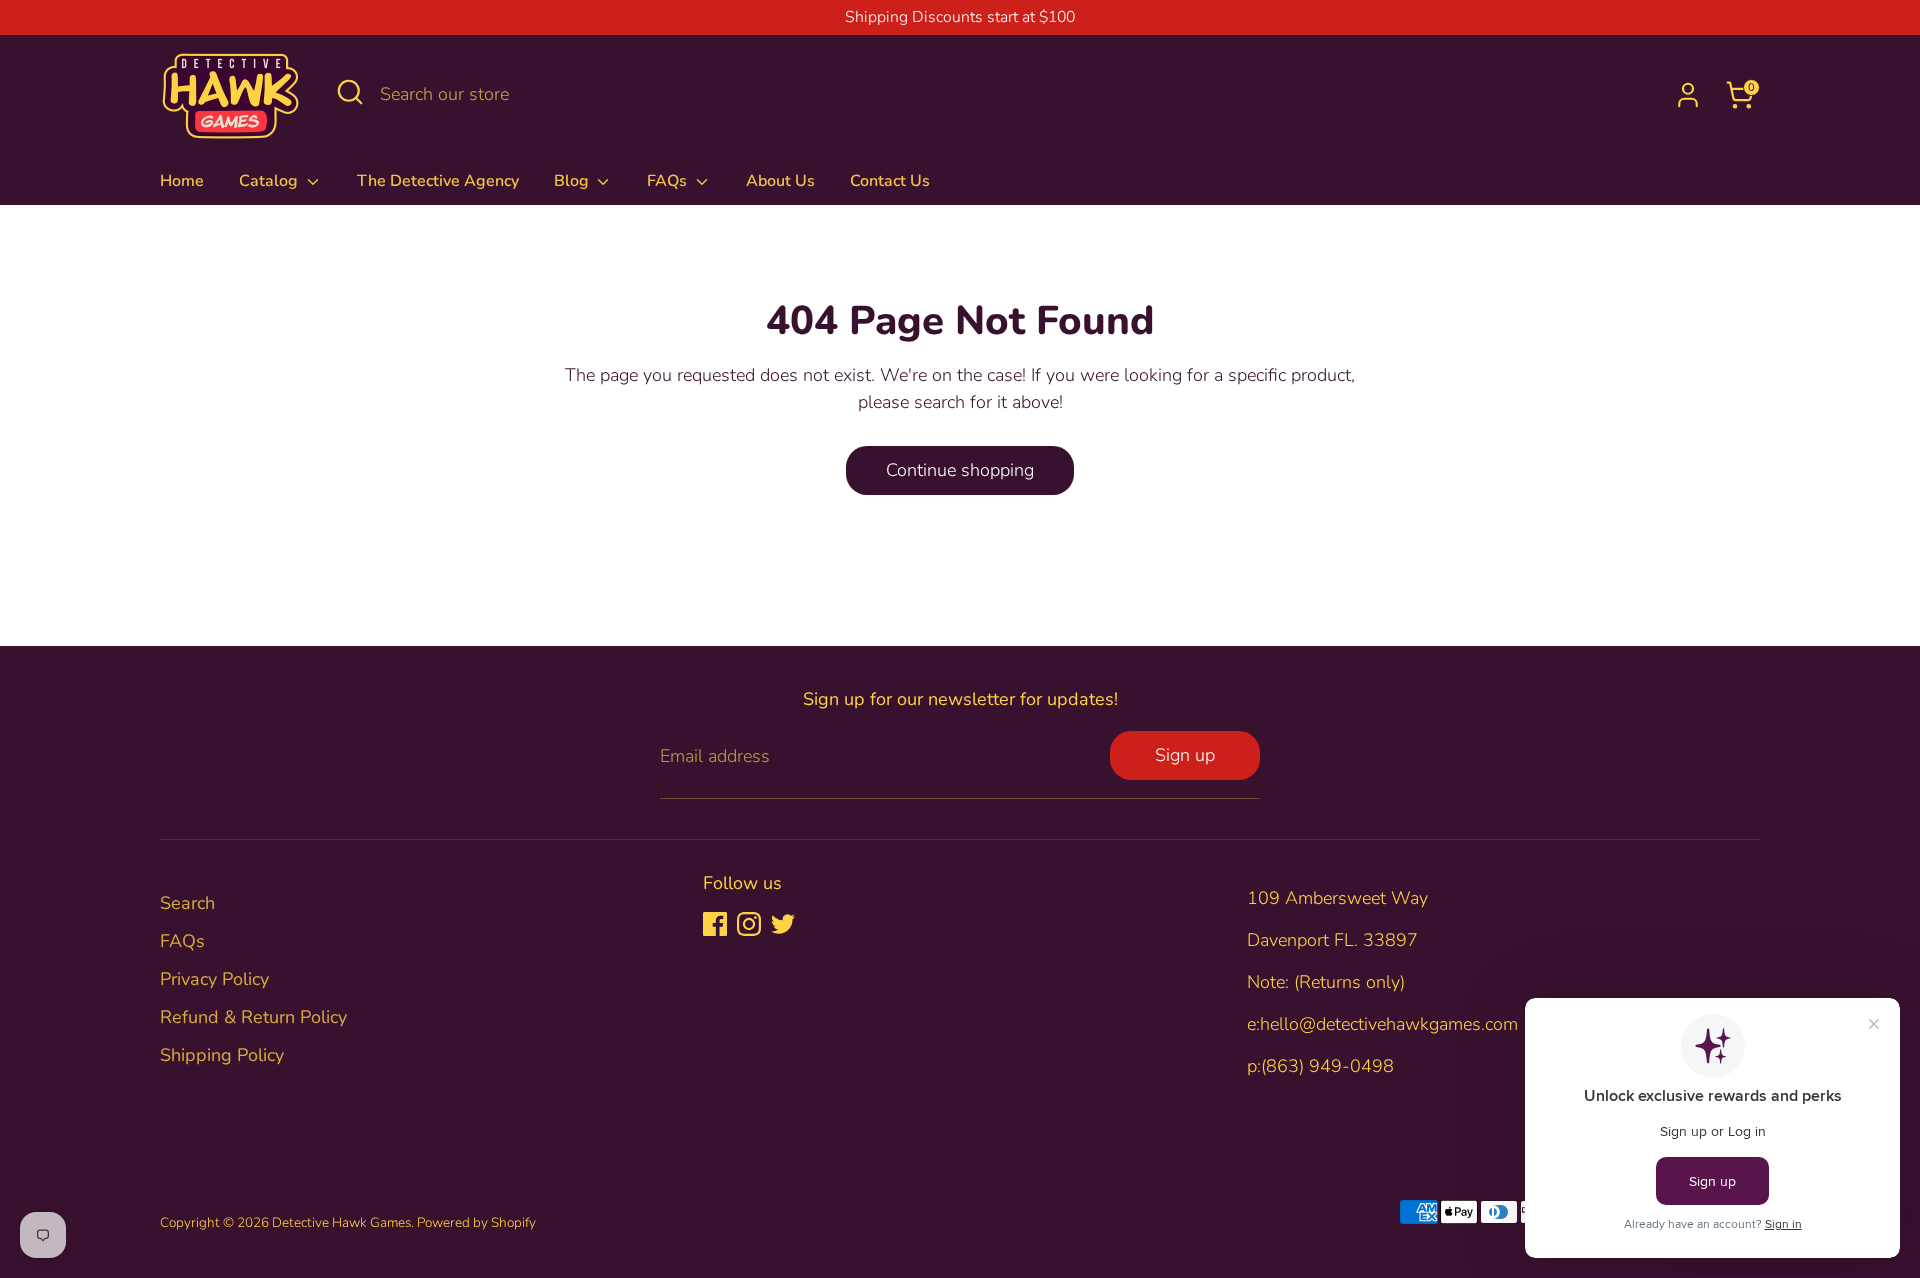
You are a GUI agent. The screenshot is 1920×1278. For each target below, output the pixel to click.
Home (182, 181)
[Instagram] (749, 924)
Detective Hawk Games (341, 1222)
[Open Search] (350, 92)
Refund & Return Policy (253, 1017)
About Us (780, 181)
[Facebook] (715, 924)
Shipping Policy (222, 1055)
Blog (573, 181)
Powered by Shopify (476, 1222)
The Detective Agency (438, 181)
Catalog (270, 181)
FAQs (669, 181)
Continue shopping (960, 470)
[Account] (1688, 95)
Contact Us (890, 181)
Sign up (1185, 755)
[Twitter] (783, 924)
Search (187, 903)
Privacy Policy (214, 979)
